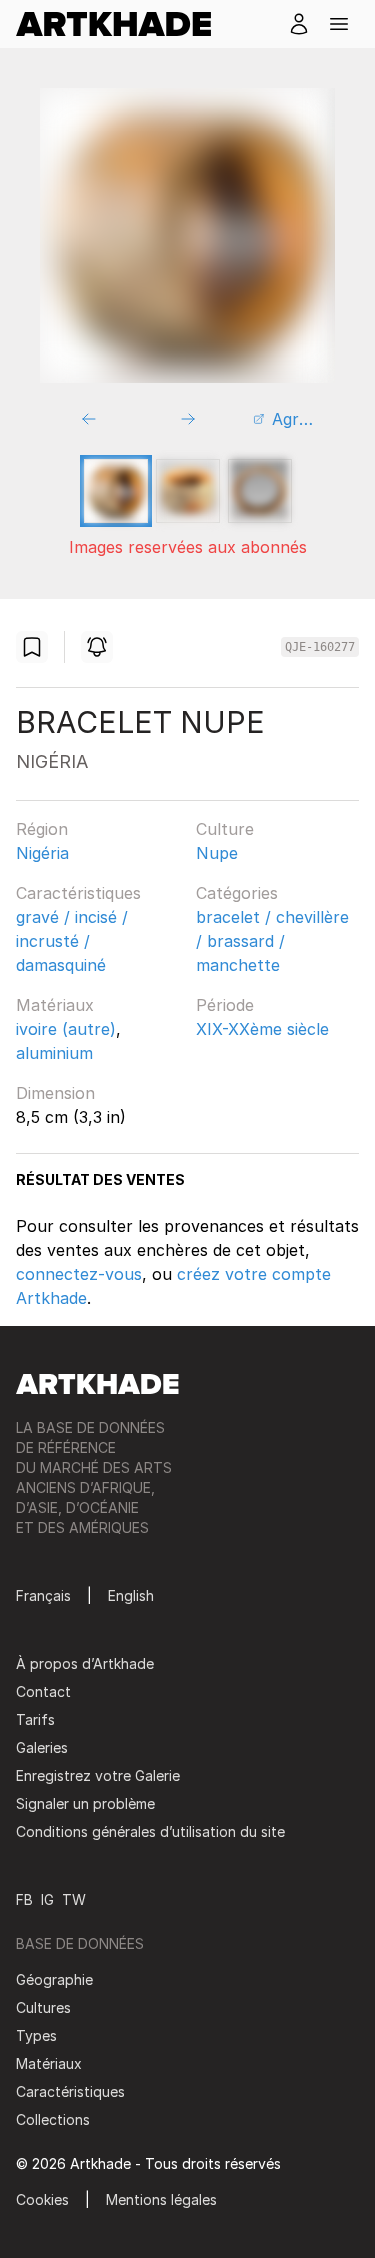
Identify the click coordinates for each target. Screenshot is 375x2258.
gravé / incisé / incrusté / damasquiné (72, 941)
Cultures (43, 2007)
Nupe (217, 853)
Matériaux (55, 1005)
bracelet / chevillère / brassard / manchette (272, 941)
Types (36, 2035)
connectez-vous (79, 1274)
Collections (53, 2119)
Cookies (42, 2199)
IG (47, 1899)
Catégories (237, 893)
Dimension (55, 1093)
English (131, 1595)
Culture (225, 829)
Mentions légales (161, 2199)
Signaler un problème (85, 1803)
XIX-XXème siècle (262, 1029)
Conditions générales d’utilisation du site (150, 1831)
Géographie (54, 1979)
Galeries (42, 1747)
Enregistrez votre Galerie (98, 1775)
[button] (339, 24)
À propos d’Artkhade (85, 1663)
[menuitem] (121, 24)
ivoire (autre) (66, 1029)
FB (24, 1899)
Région (42, 829)
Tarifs (35, 1719)
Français (43, 1595)
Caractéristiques (78, 893)
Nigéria (42, 853)
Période (225, 1005)
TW (74, 1899)
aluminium (54, 1053)
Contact (43, 1691)
